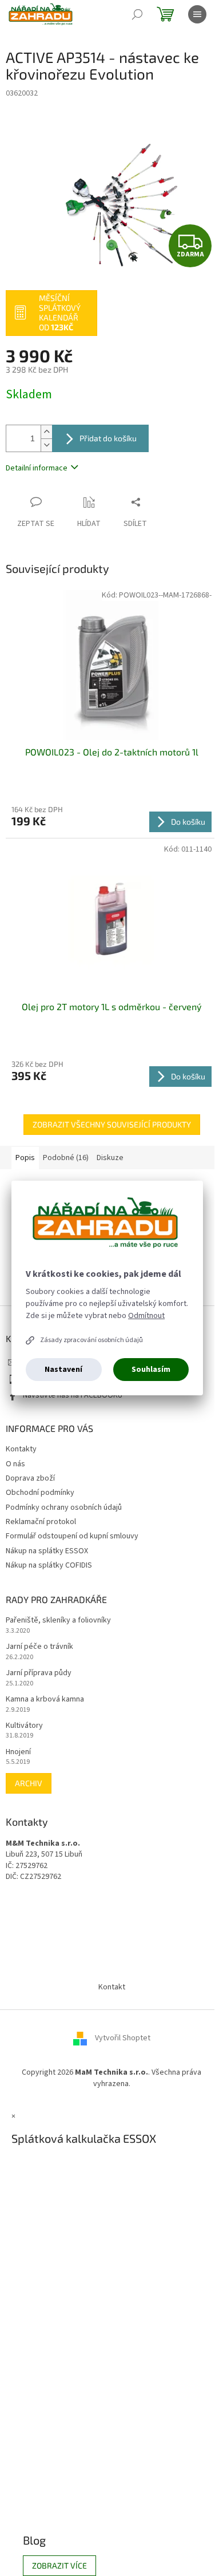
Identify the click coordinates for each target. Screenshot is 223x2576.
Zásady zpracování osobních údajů (91, 1340)
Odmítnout (146, 1316)
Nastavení (63, 1370)
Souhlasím (151, 1370)
